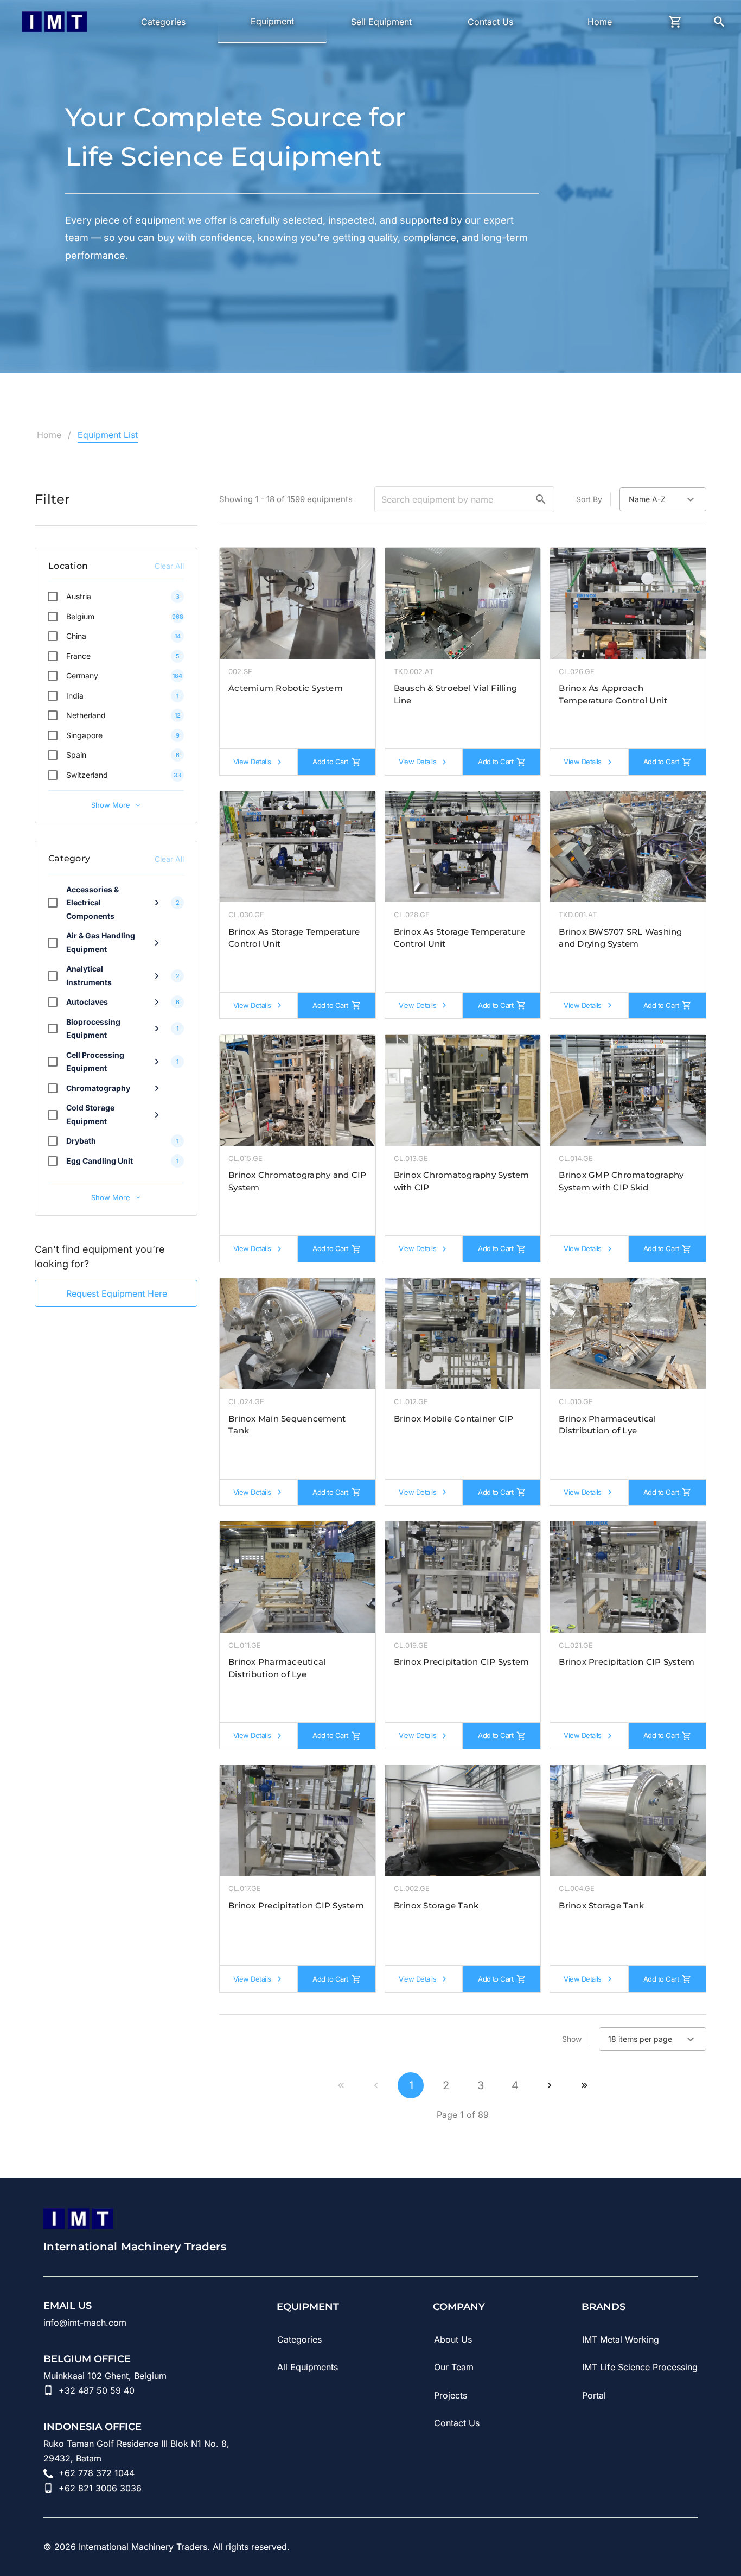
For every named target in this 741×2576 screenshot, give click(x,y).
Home (49, 435)
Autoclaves (87, 1002)
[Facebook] (661, 2547)
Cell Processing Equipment (95, 1062)
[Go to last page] (584, 2085)
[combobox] (663, 499)
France (78, 656)
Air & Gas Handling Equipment (101, 942)
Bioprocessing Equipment (93, 1029)
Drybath (81, 1141)
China (76, 636)
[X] (691, 2547)
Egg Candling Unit (100, 1161)
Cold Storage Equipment (90, 1114)
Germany (82, 675)
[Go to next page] (550, 2085)
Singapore (84, 735)
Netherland (86, 715)
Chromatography (98, 1088)
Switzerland (87, 775)
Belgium (80, 616)
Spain (76, 755)
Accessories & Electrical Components (92, 903)
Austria (79, 596)
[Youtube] (600, 2547)
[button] (541, 499)
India (75, 696)
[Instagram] (630, 2547)
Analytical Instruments (89, 975)
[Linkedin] (570, 2547)
